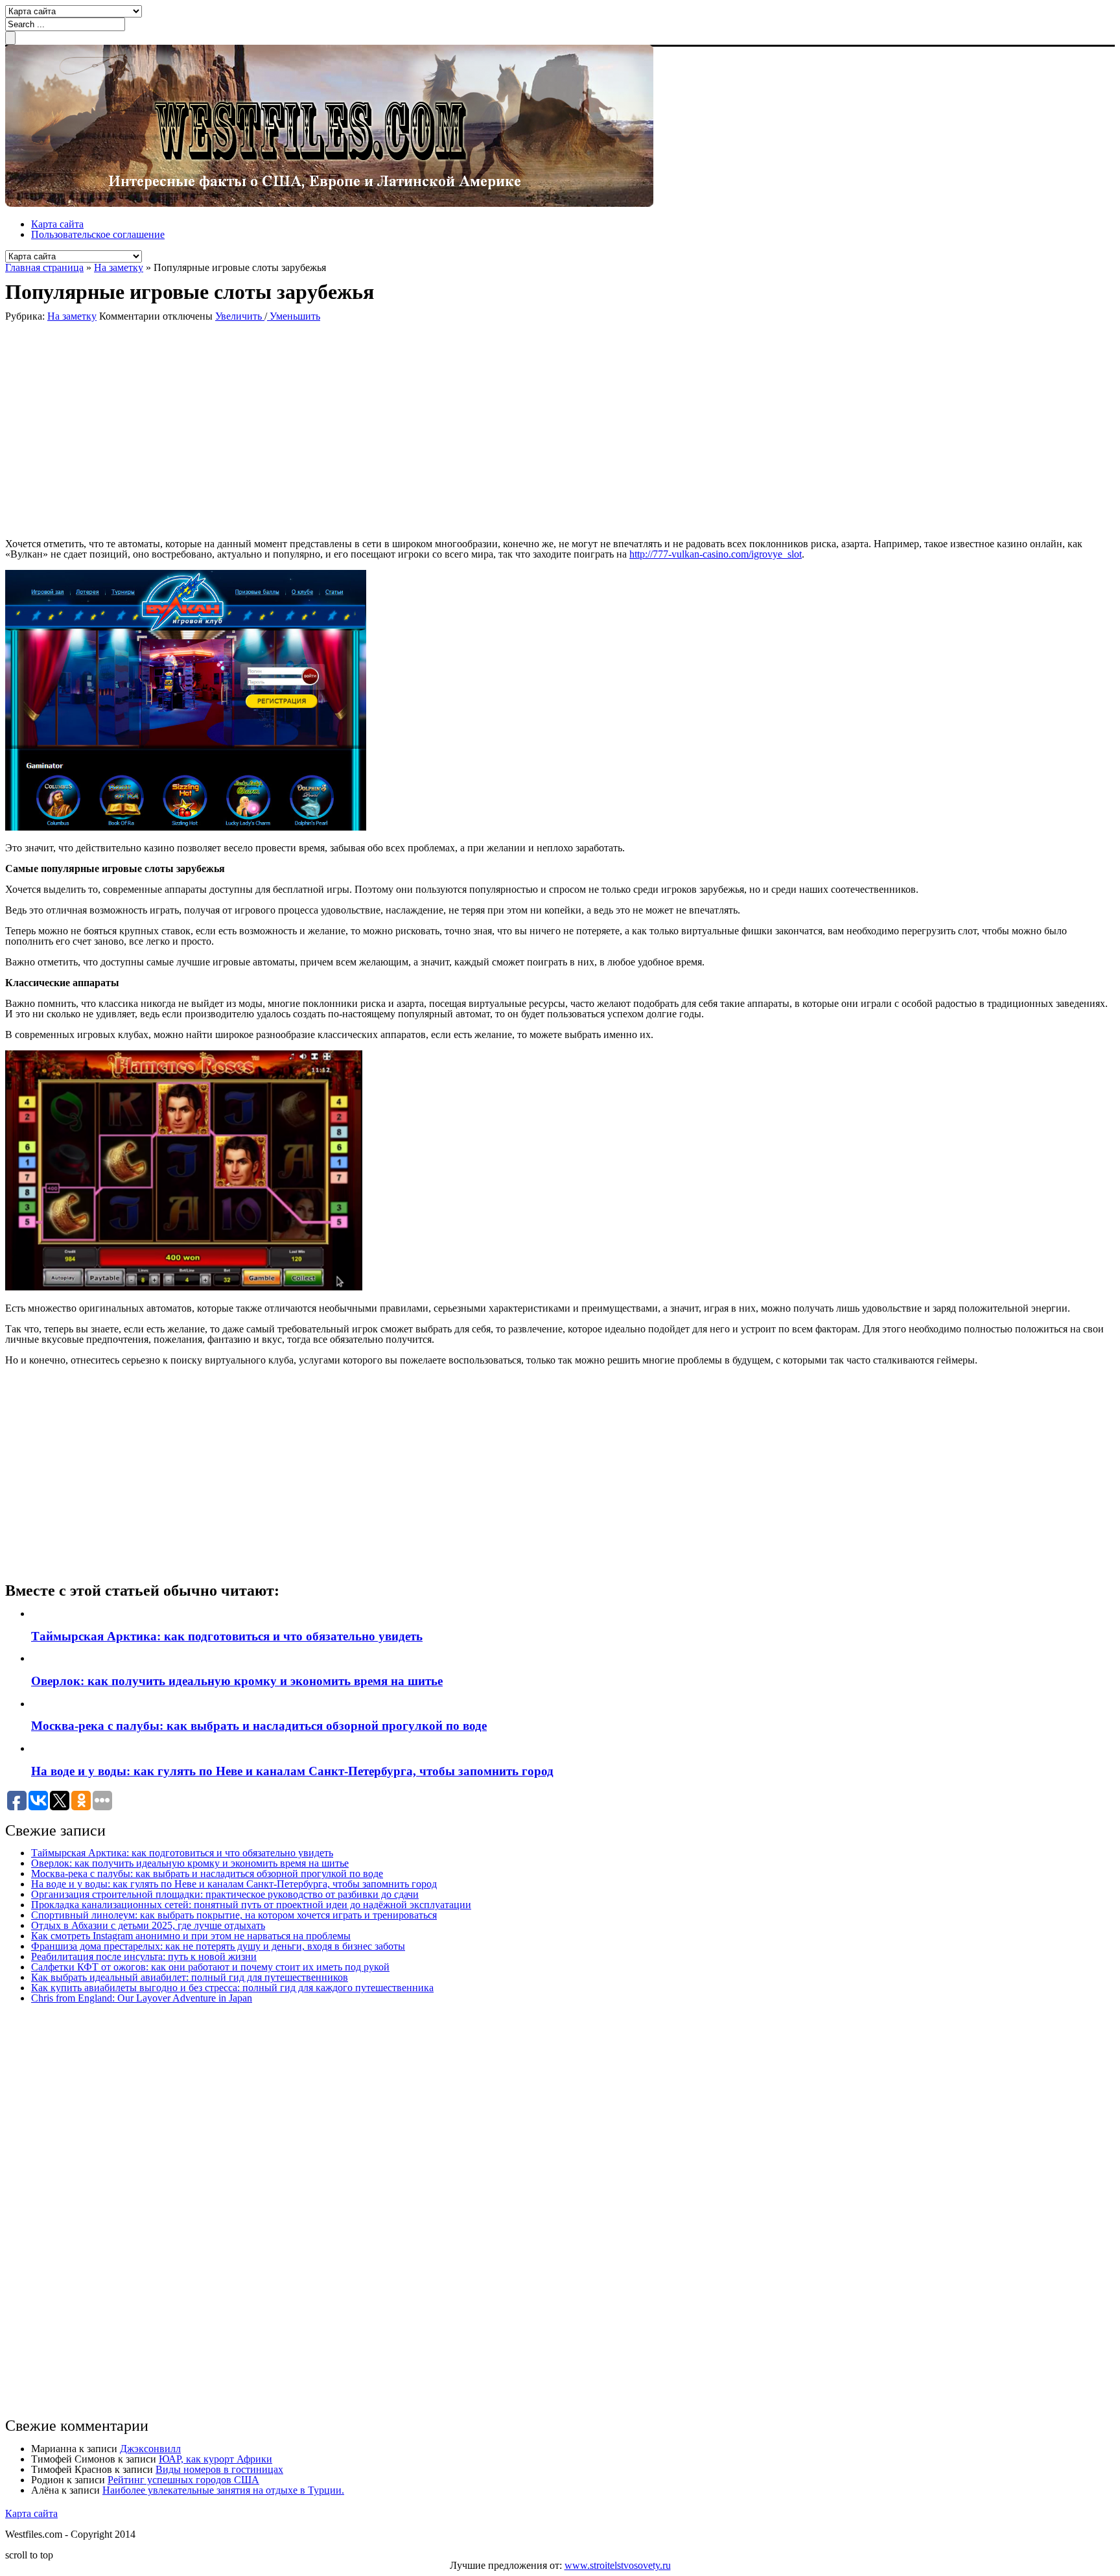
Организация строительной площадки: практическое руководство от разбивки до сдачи (225, 1894)
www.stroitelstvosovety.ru (618, 2565)
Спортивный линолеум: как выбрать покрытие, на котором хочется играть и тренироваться (234, 1915)
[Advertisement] (193, 429)
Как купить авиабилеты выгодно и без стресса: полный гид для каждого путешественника (232, 1988)
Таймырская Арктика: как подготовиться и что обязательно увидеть (227, 1636)
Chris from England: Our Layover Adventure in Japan (142, 1998)
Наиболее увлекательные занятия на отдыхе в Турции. (223, 2490)
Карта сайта (57, 224)
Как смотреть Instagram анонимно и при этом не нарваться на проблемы (191, 1936)
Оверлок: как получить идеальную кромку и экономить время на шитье (237, 1681)
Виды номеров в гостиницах (219, 2469)
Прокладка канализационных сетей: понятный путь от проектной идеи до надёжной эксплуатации (251, 1905)
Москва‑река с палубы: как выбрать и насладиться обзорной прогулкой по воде (259, 1726)
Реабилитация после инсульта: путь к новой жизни (144, 1956)
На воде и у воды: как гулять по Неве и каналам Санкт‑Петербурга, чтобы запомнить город (292, 1771)
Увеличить (240, 316)
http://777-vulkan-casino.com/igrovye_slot (716, 554)
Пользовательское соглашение (98, 234)
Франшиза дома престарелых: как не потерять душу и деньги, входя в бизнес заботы (218, 1946)
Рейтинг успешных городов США (183, 2480)
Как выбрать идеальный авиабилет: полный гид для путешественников (190, 1977)
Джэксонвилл (150, 2449)
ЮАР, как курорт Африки (216, 2459)
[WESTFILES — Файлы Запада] (329, 203)
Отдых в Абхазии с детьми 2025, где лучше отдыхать (148, 1925)
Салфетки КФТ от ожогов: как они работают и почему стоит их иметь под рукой (210, 1967)
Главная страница (44, 267)
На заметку (119, 267)
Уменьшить (294, 316)
